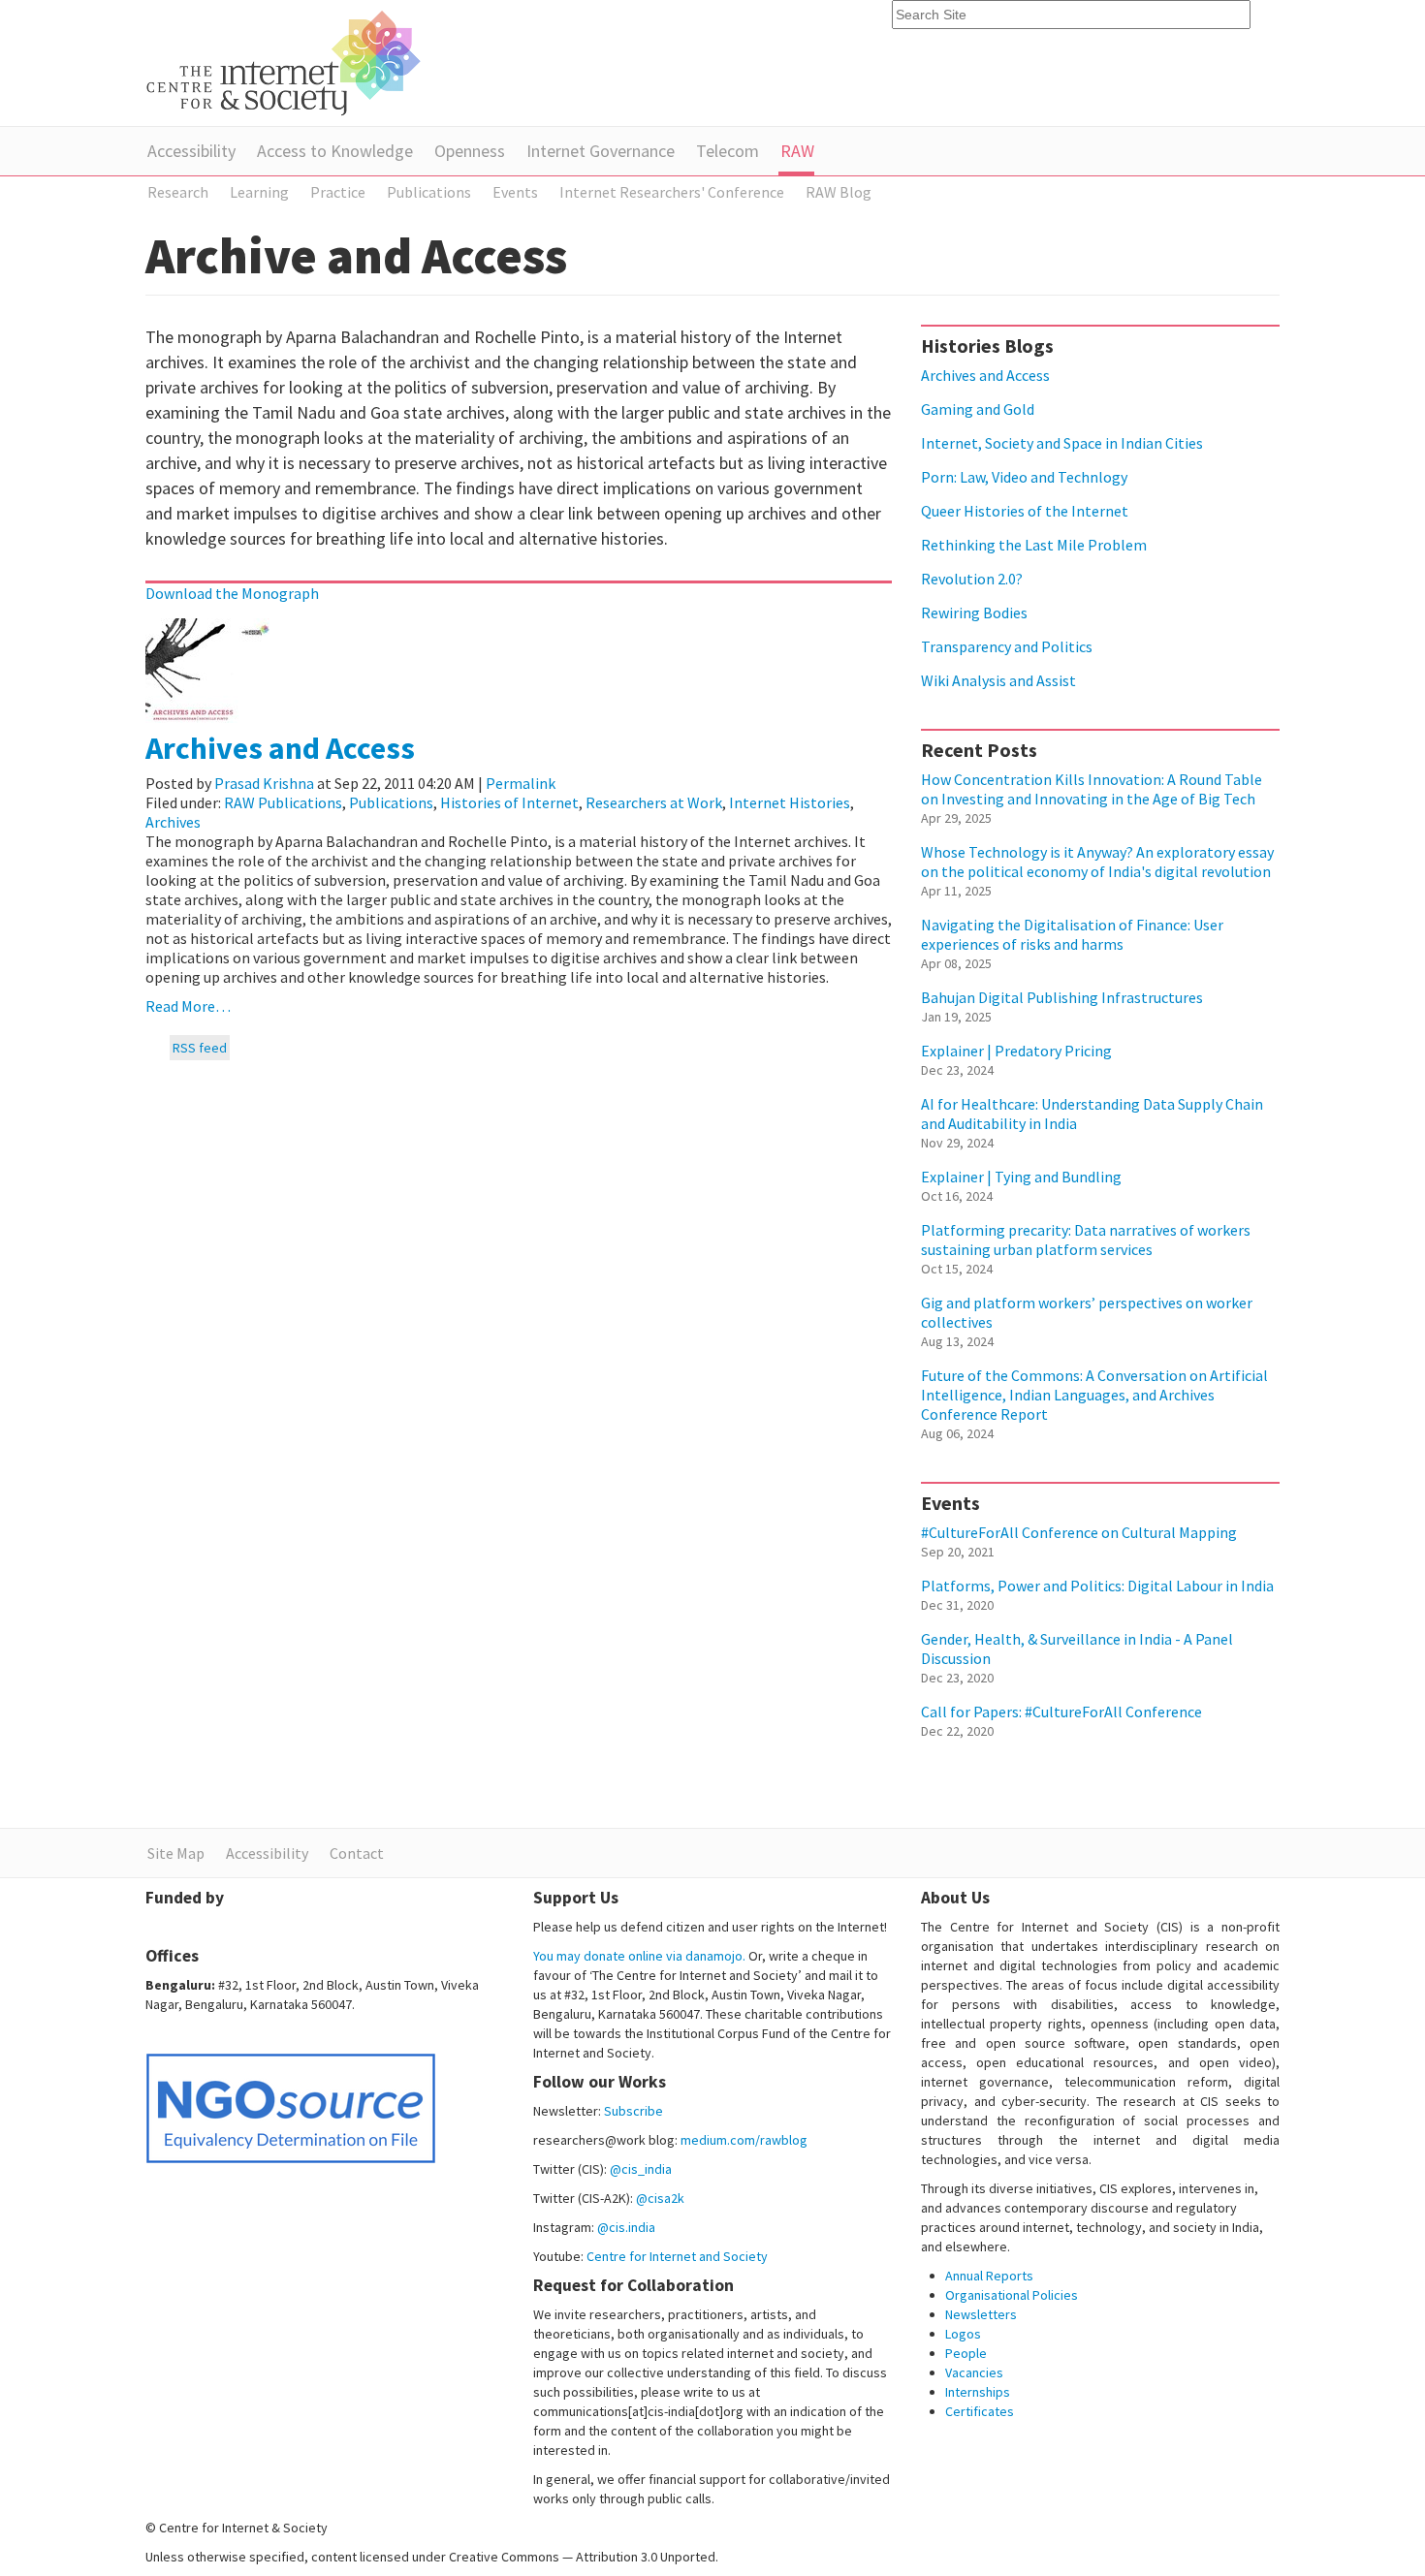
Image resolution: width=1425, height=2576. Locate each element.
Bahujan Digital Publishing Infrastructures (1062, 997)
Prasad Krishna (264, 783)
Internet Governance (601, 151)
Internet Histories (790, 802)
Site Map (176, 1853)
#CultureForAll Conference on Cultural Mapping (1079, 1532)
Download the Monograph (232, 593)
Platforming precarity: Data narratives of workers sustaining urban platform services (1086, 1240)
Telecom (728, 151)
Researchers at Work (654, 802)
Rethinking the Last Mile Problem (1034, 545)
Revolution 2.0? (972, 579)
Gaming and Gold (978, 409)
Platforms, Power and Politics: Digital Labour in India (1097, 1586)
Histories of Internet (509, 802)
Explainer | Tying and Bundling (1021, 1177)
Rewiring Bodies (974, 613)
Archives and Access (280, 748)
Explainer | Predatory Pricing (1016, 1051)
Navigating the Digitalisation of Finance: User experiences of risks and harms (1072, 934)
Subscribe (633, 2111)
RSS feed (200, 1048)
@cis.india (626, 2227)
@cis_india (641, 2169)
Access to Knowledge (335, 151)
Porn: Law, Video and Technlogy (1024, 477)
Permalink (521, 783)
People (966, 2353)
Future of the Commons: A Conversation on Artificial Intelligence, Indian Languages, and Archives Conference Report (1094, 1395)
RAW (797, 151)
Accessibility (191, 151)
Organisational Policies (1012, 2295)
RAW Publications (283, 802)
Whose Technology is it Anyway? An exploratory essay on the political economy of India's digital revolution (1097, 862)
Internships (978, 2392)
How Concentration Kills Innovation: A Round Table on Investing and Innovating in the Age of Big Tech (1092, 789)
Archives (173, 822)
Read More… (188, 1006)
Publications (391, 802)
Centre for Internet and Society (677, 2256)
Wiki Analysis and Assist (998, 680)
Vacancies (974, 2372)
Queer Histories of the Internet (1025, 511)
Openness (470, 151)
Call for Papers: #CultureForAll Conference (1061, 1712)
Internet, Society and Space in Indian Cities (1062, 443)
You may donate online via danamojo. (639, 1956)
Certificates (980, 2411)
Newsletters (981, 2314)
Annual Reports (989, 2276)
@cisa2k (660, 2198)
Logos (963, 2334)
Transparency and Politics (1007, 646)
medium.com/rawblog (744, 2140)
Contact (357, 1853)
